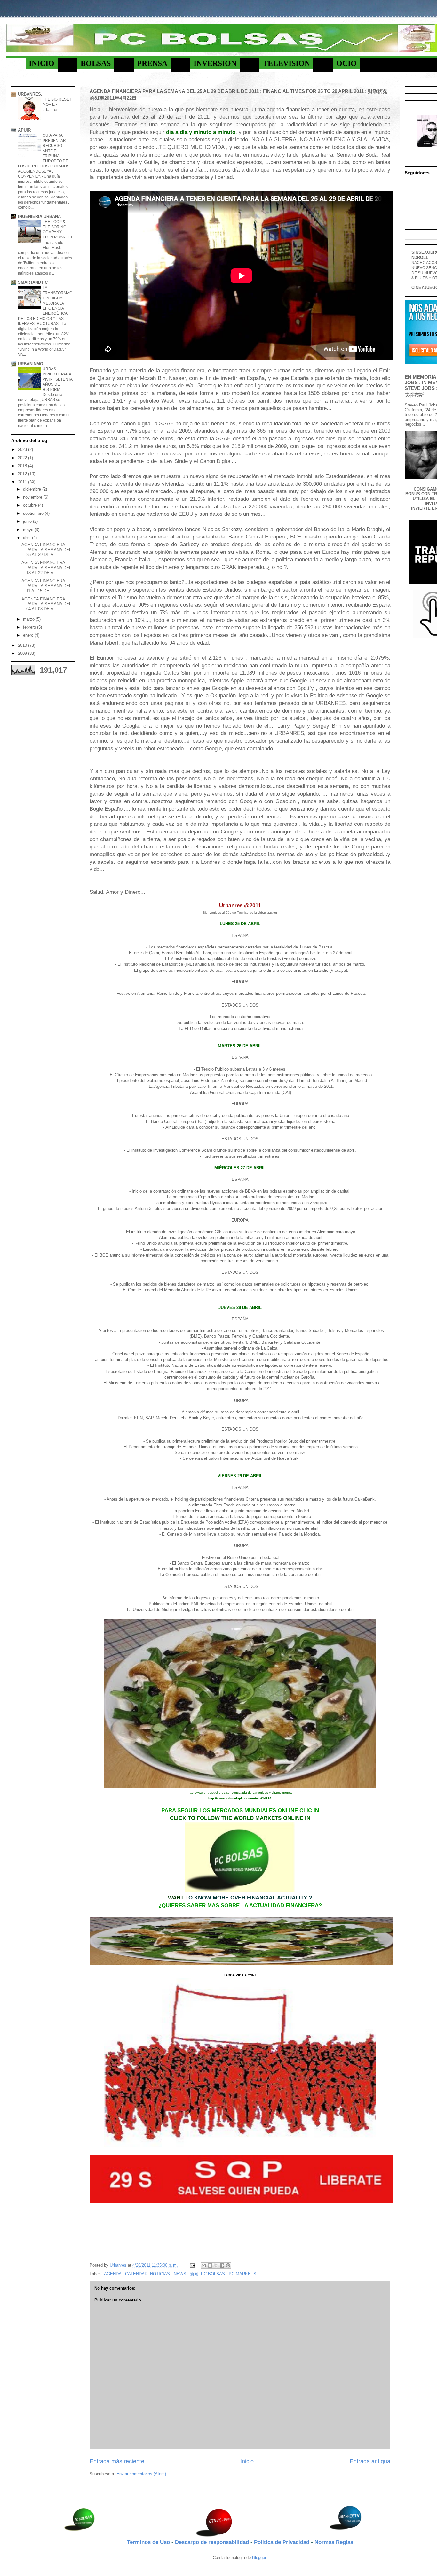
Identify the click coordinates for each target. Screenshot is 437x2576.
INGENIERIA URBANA (39, 217)
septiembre (34, 513)
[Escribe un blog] (210, 2265)
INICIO (42, 63)
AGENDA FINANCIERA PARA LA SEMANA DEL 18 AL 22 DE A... (46, 568)
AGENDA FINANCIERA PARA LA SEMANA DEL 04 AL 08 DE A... (46, 604)
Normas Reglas (334, 2542)
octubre (31, 505)
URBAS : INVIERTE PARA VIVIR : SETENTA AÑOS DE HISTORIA (57, 379)
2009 (23, 653)
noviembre (33, 497)
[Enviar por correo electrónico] (204, 2265)
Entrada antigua (370, 2461)
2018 (23, 466)
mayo (29, 530)
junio (28, 521)
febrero (30, 627)
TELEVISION (286, 63)
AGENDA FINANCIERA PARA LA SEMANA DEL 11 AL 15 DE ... (46, 586)
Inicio (247, 2461)
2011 (23, 482)
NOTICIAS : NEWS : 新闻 (174, 2274)
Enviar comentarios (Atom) (141, 2474)
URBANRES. (30, 94)
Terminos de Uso (149, 2542)
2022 (23, 458)
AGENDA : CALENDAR (126, 2274)
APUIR (24, 130)
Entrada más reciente (117, 2461)
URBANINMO (31, 364)
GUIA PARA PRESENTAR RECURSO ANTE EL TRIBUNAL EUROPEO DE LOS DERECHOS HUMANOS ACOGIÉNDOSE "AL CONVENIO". (44, 156)
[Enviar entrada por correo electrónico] (192, 2265)
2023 (23, 449)
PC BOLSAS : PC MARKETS (229, 2274)
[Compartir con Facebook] (222, 2265)
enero (29, 635)
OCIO (346, 63)
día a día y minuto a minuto (201, 132)
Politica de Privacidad (282, 2542)
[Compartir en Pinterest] (228, 2265)
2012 (23, 474)
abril (28, 538)
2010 (23, 645)
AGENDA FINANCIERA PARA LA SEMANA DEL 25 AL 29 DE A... (46, 550)
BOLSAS (96, 63)
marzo (29, 619)
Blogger (259, 2558)
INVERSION (215, 63)
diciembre (33, 489)
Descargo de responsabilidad (213, 2542)
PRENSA (152, 63)
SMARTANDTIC (33, 282)
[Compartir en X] (216, 2265)
